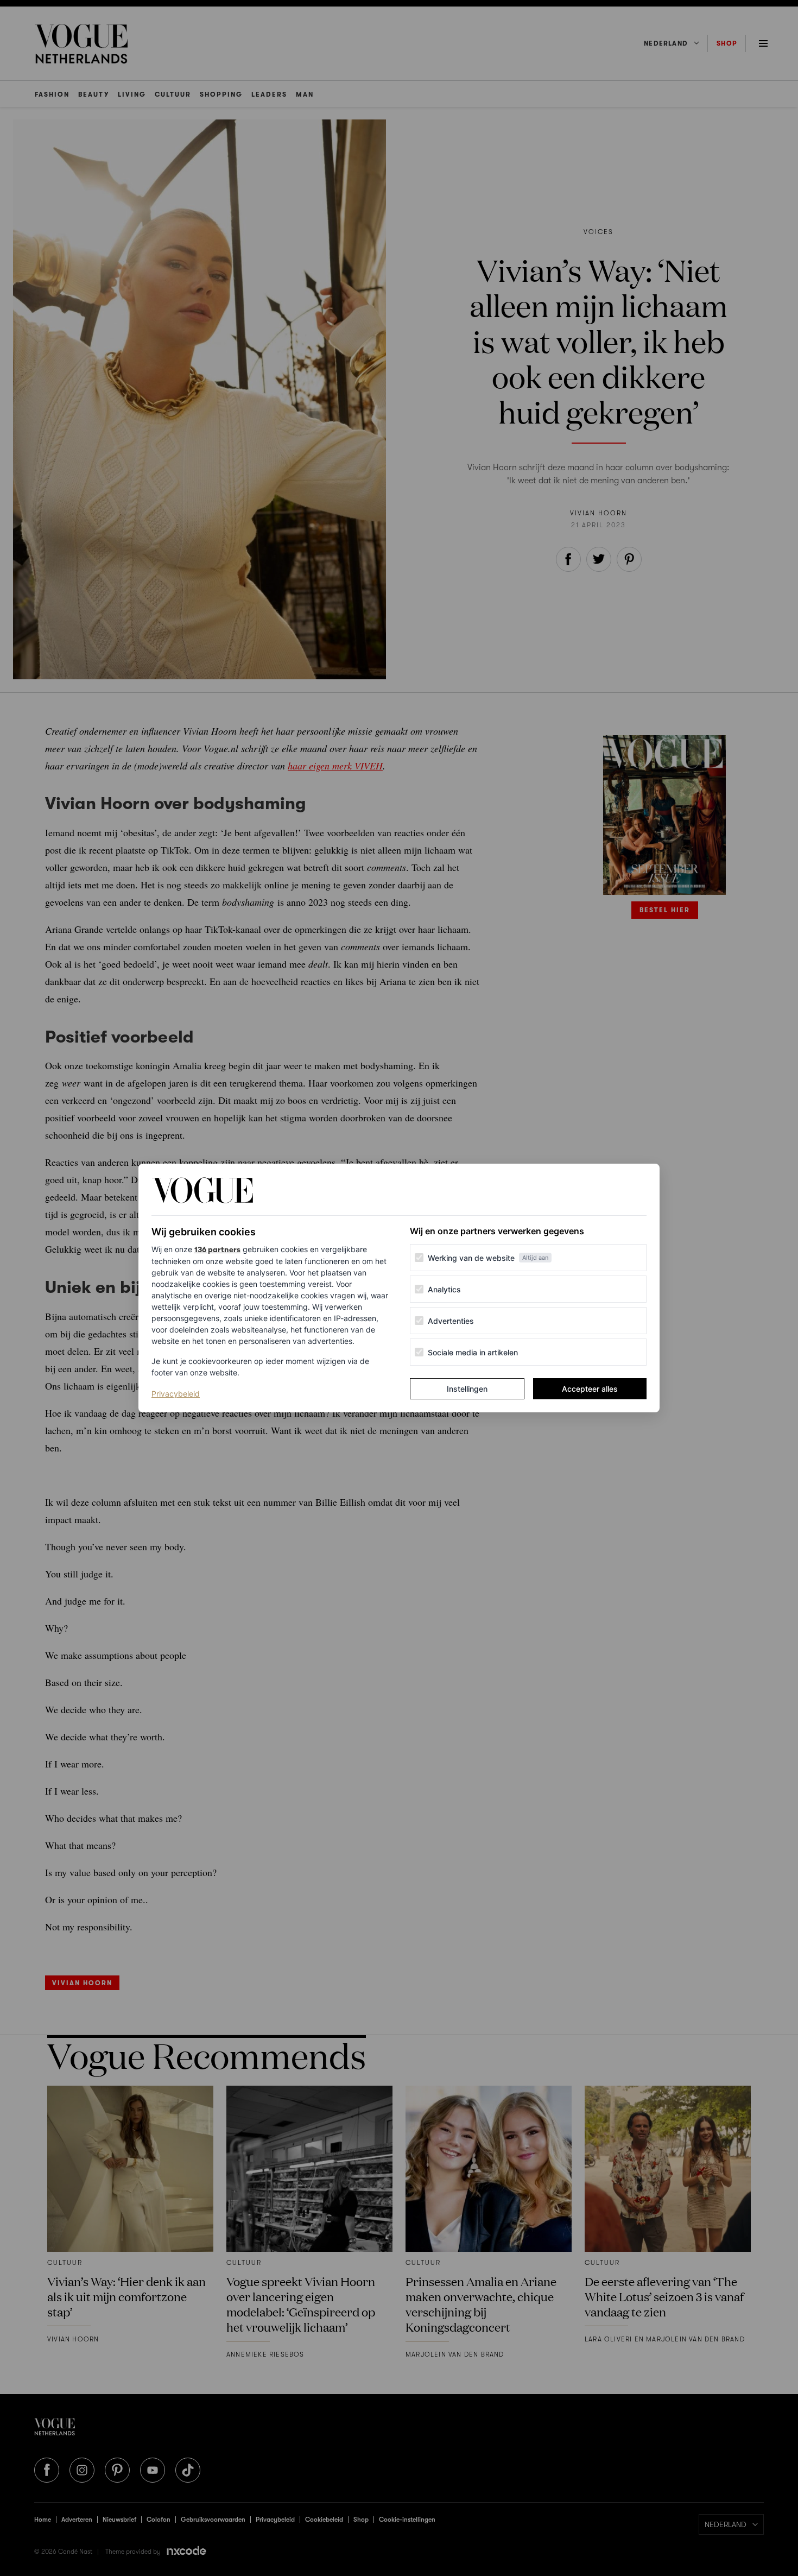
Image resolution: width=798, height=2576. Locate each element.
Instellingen (467, 1389)
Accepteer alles (590, 1389)
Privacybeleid (176, 1393)
